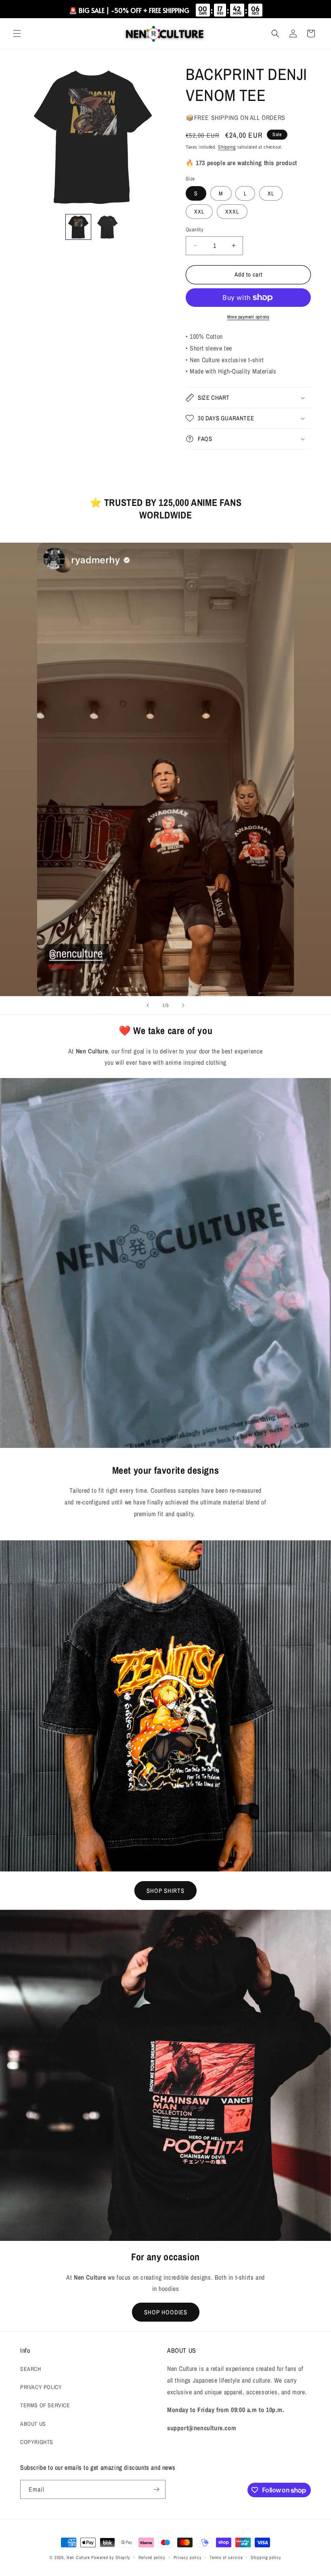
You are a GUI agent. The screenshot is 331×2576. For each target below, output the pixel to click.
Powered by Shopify (111, 2557)
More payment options (248, 317)
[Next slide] (183, 1005)
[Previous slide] (148, 1005)
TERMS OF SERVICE (45, 2405)
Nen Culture (78, 2557)
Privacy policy (188, 2557)
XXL (199, 212)
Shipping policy (266, 2557)
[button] (17, 34)
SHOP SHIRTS (165, 1891)
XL (271, 193)
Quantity (194, 230)
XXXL (232, 212)
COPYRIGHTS (37, 2442)
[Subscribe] (156, 2489)
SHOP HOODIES (166, 2312)
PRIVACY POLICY (41, 2387)
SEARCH (31, 2369)
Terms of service (226, 2557)
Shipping (227, 147)
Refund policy (152, 2557)
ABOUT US (33, 2424)
